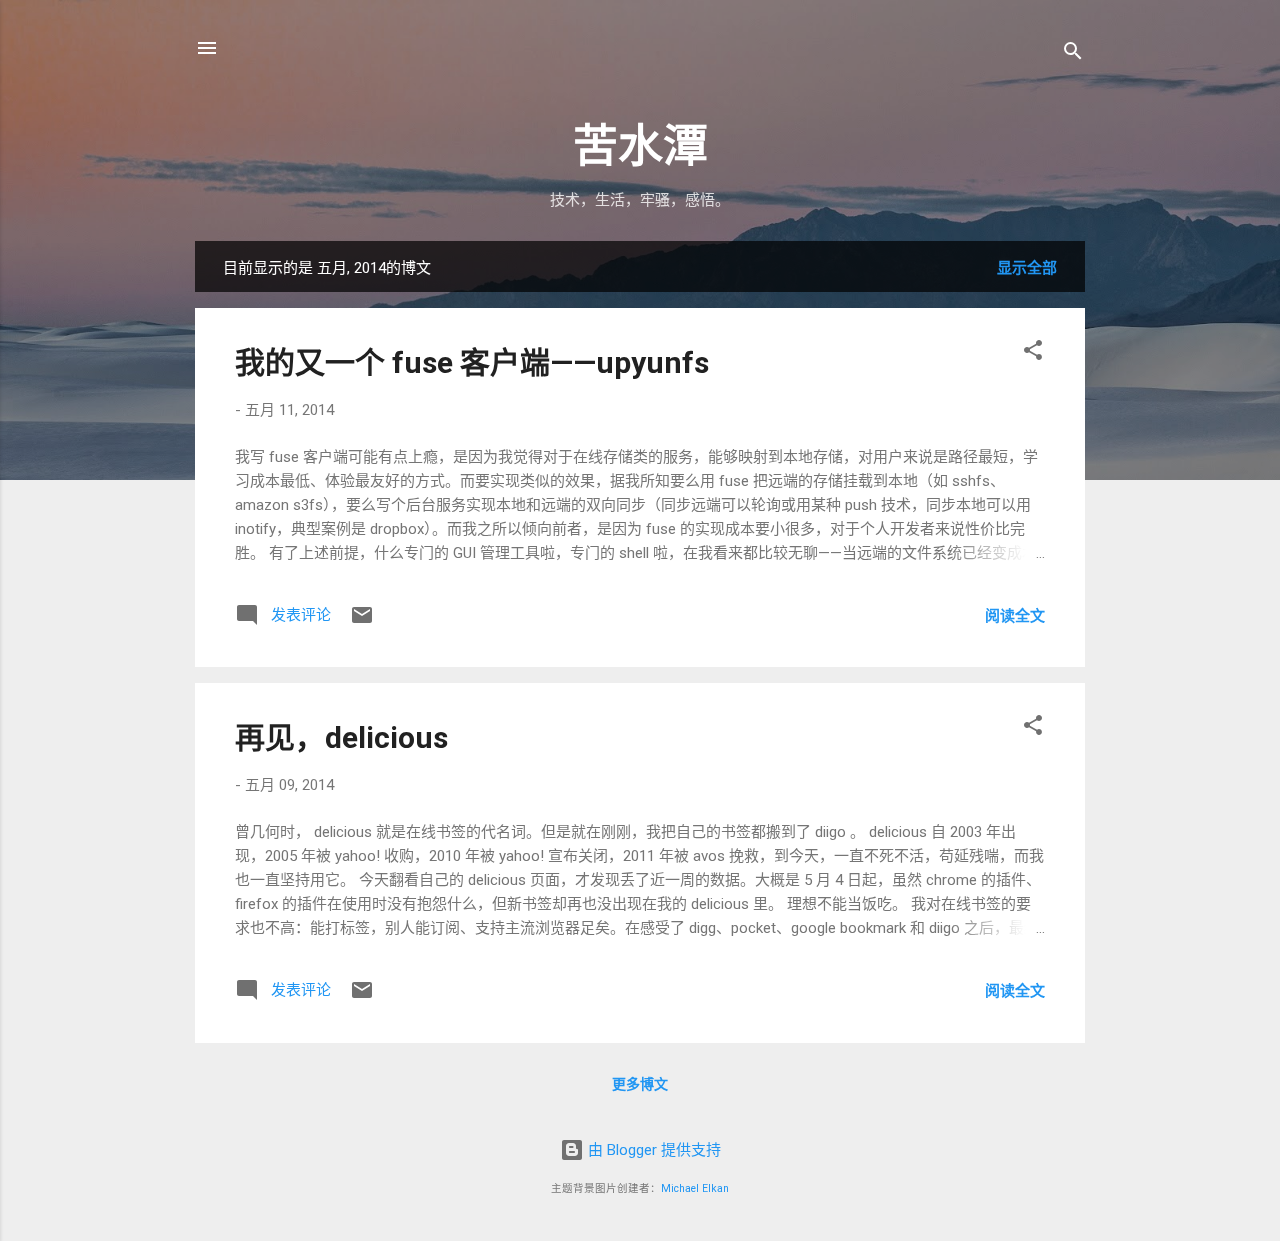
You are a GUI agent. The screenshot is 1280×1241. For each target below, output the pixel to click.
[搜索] (1073, 54)
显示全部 (1027, 268)
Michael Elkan (695, 1188)
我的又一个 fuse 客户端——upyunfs (472, 362)
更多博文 (640, 1084)
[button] (1033, 353)
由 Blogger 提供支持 (652, 1150)
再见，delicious (341, 737)
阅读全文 (1015, 616)
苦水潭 (640, 146)
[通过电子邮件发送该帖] (362, 622)
